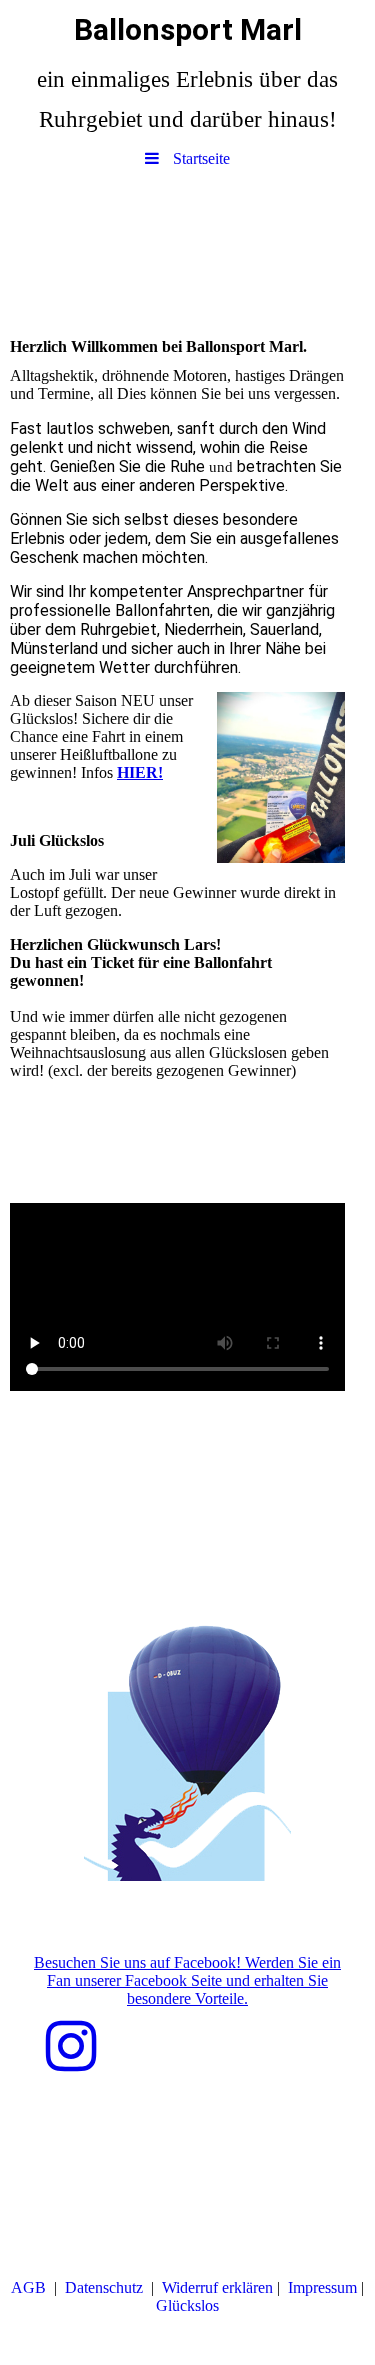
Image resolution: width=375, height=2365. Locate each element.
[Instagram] (71, 2047)
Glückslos (187, 2305)
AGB (28, 2287)
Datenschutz (104, 2287)
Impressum (322, 2287)
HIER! (140, 772)
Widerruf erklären (217, 2287)
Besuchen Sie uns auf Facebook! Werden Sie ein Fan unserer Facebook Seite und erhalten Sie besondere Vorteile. (187, 1980)
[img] (187, 248)
